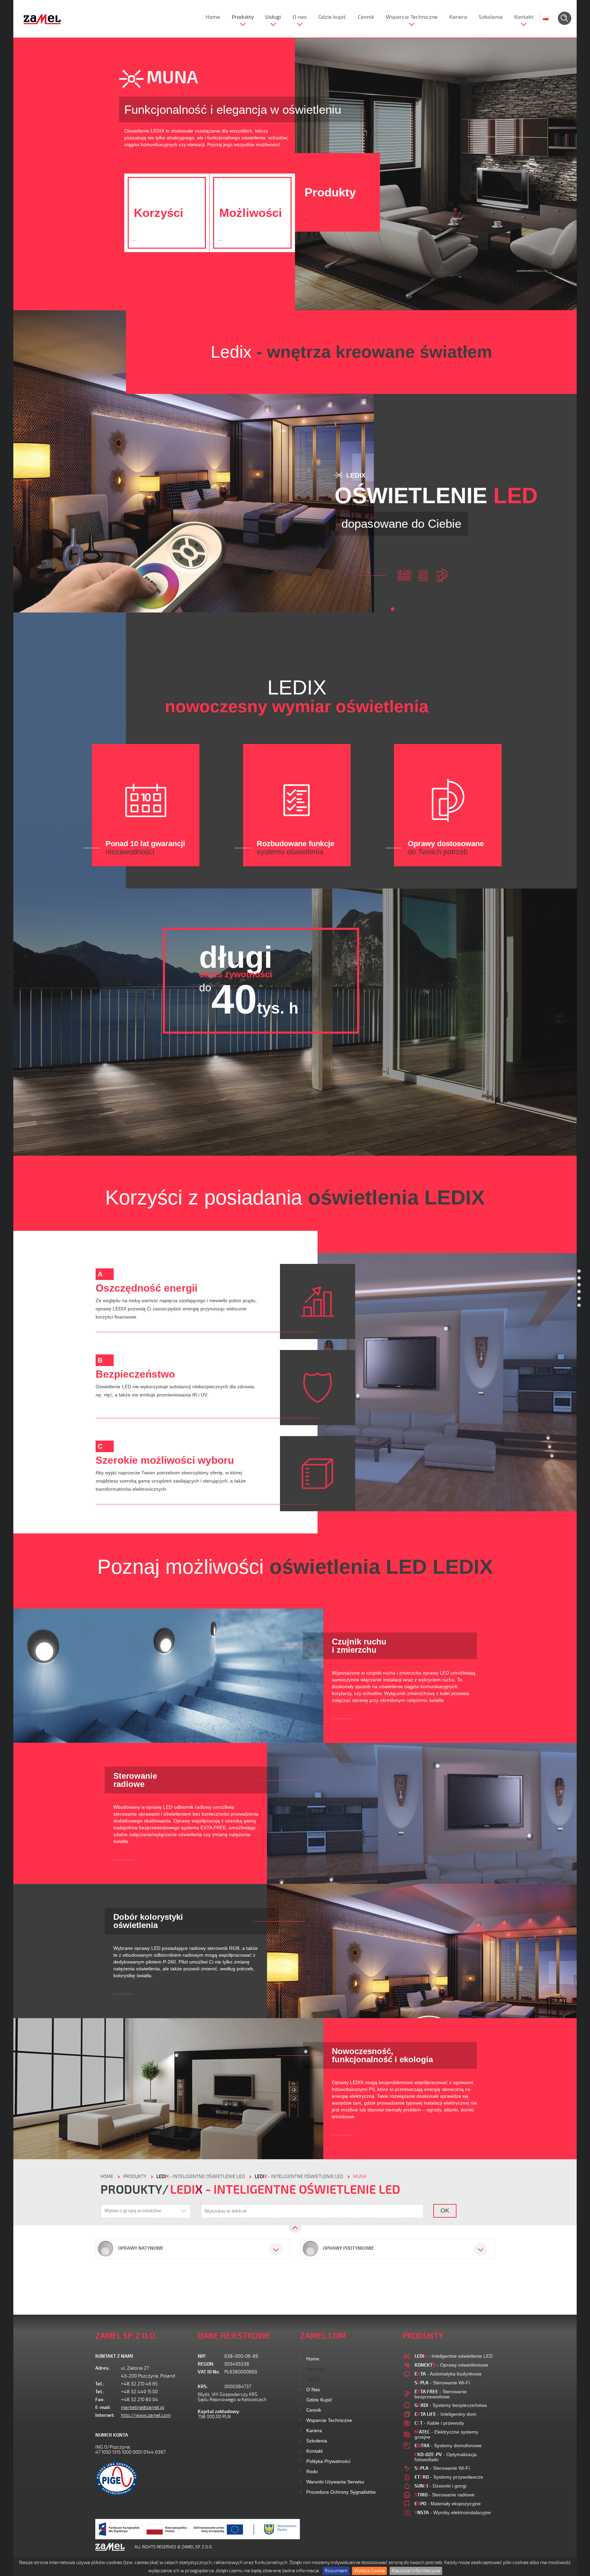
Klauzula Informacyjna (416, 2571)
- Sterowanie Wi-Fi (442, 2383)
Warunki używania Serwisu (335, 2482)
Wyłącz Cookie (369, 2571)
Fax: (100, 2400)
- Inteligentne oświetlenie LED (201, 2176)
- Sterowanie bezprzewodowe (441, 2394)
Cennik (366, 17)
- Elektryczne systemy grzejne (446, 2434)
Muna (360, 2176)
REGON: (206, 2364)
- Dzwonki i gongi (440, 2486)
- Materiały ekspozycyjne (448, 2504)
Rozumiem (336, 2571)
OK (445, 2210)
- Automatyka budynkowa (448, 2374)
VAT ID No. (209, 2372)
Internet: (105, 2415)
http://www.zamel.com (146, 2415)
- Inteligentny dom (445, 2414)
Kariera (458, 17)
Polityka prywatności (328, 2461)
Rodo (312, 2471)
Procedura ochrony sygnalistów (341, 2492)
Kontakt (524, 17)
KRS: (203, 2387)
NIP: (202, 2356)
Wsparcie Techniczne (412, 17)
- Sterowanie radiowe (445, 2495)
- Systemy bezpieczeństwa (451, 2405)
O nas (300, 17)
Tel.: (100, 2384)
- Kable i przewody (439, 2423)
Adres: (102, 2368)
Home (213, 17)
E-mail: (103, 2407)
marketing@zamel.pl (143, 2407)
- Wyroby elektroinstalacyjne (453, 2512)
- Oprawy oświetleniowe (451, 2365)
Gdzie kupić (332, 17)
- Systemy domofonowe (448, 2446)
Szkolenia (491, 17)
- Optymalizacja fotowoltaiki (446, 2457)
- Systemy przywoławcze (449, 2477)
